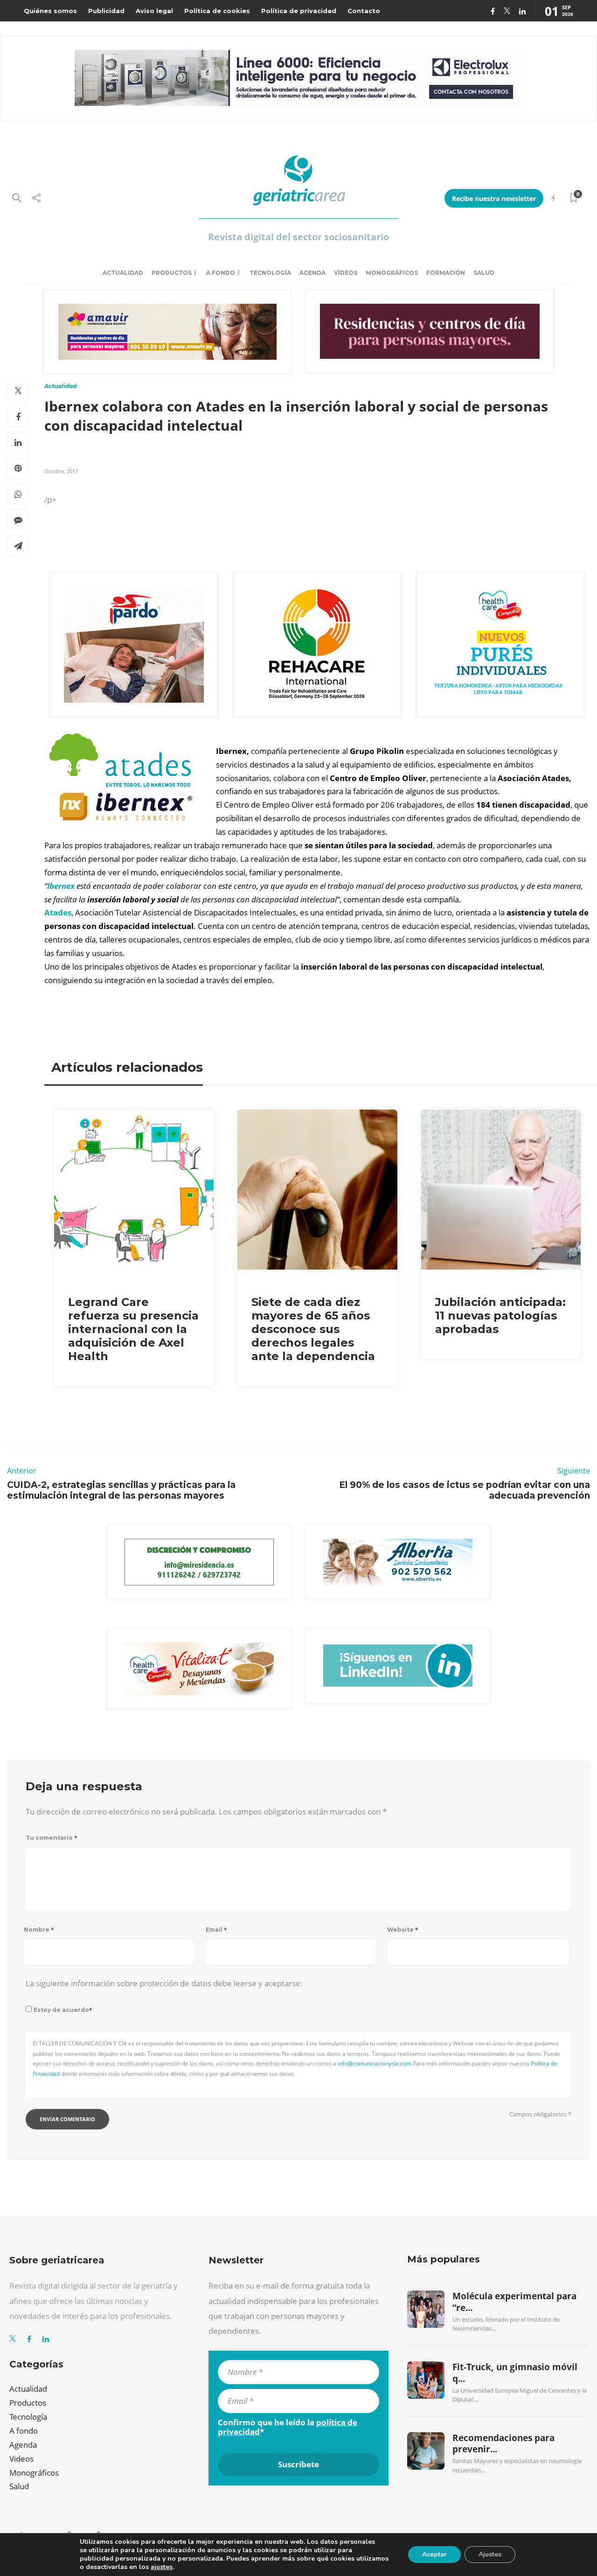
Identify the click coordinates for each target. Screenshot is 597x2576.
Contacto (364, 11)
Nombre (39, 1930)
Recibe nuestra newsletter (494, 199)
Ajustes (490, 2554)
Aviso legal (154, 11)
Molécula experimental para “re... (514, 2302)
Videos (21, 2459)
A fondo (221, 273)
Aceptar (434, 2554)
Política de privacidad (299, 11)
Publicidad (106, 11)
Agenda (312, 273)
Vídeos (346, 273)
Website (403, 1930)
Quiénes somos (50, 11)
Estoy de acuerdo (63, 2010)
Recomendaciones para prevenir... (503, 2443)
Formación (446, 273)
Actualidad (123, 273)
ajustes (162, 2567)
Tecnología (270, 273)
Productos (172, 273)
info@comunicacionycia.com (375, 2063)
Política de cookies (217, 11)
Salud (484, 273)
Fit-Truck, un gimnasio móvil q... (515, 2373)
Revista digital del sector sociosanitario (298, 237)
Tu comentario (52, 1838)
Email (216, 1930)
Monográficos (392, 273)
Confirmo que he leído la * (288, 2427)
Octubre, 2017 (61, 471)
